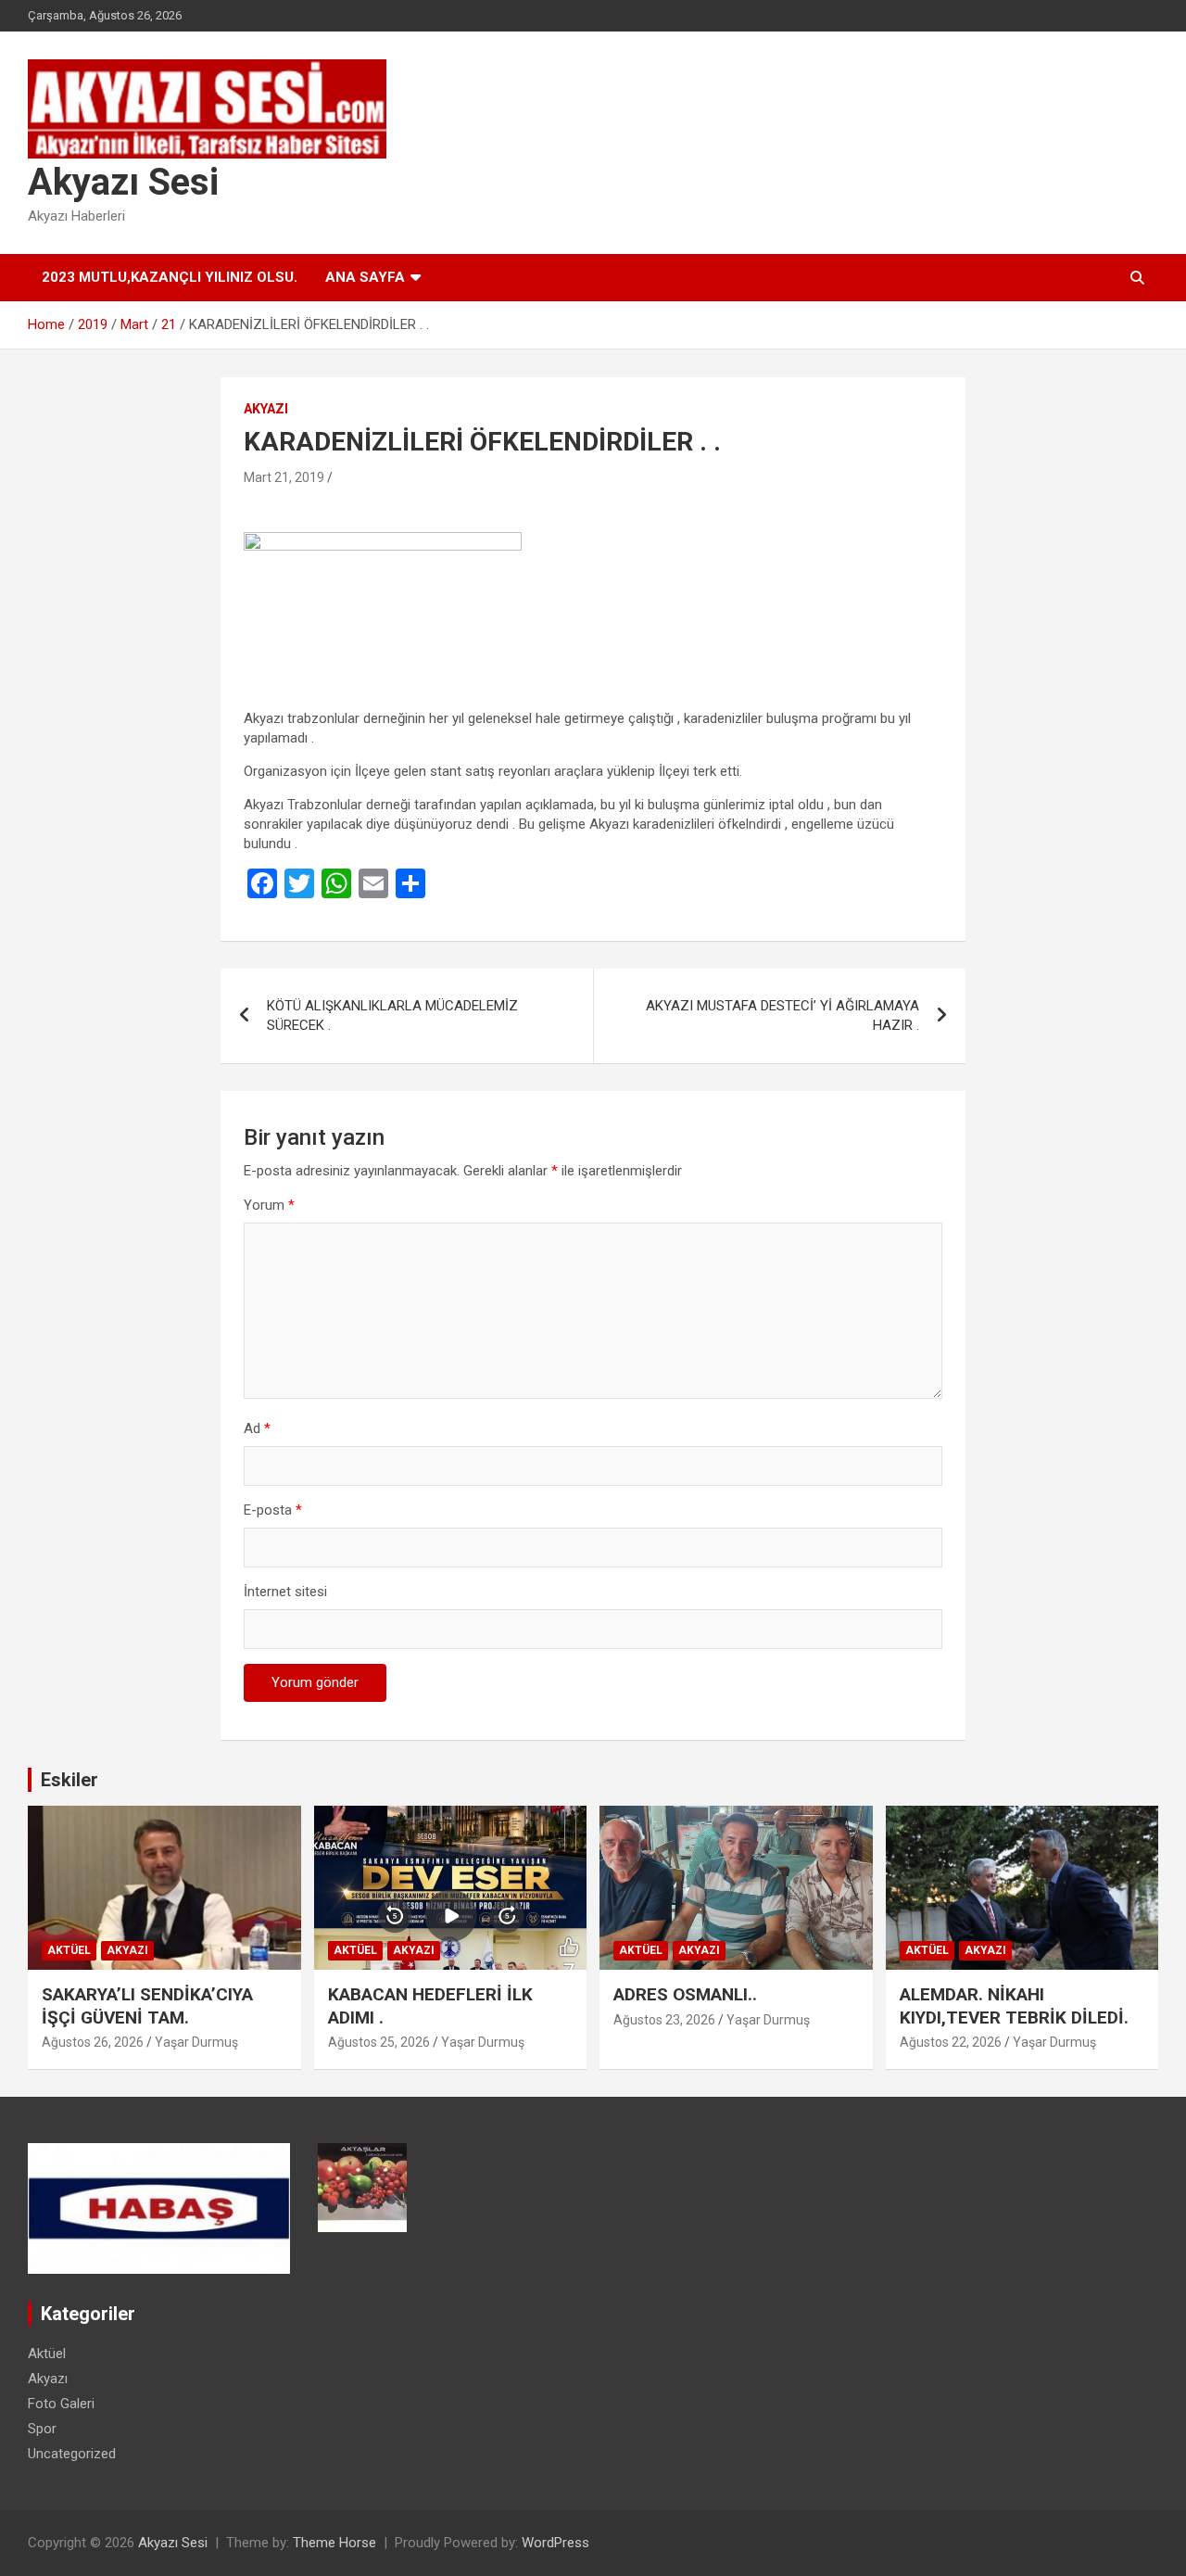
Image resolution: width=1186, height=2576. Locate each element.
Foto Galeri (61, 2404)
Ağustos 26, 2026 (93, 2042)
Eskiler (69, 1780)
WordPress (555, 2543)
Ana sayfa (365, 277)
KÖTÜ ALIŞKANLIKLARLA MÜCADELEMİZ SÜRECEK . (392, 1015)
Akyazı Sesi (123, 182)
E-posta (273, 1510)
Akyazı (266, 409)
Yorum (269, 1205)
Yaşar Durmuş (196, 2042)
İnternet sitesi (285, 1592)
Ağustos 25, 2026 (379, 2042)
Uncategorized (72, 2454)
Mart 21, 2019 (284, 477)
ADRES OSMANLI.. (685, 1994)
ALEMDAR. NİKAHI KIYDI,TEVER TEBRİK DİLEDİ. (1014, 2006)
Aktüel (69, 1950)
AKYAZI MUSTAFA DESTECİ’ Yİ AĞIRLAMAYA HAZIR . (782, 1015)
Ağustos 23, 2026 (664, 2020)
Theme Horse (334, 2543)
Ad (257, 1428)
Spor (42, 2429)
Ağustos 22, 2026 (951, 2042)
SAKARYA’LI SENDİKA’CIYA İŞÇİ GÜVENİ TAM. (147, 2006)
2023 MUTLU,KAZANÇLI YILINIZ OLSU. (170, 277)
